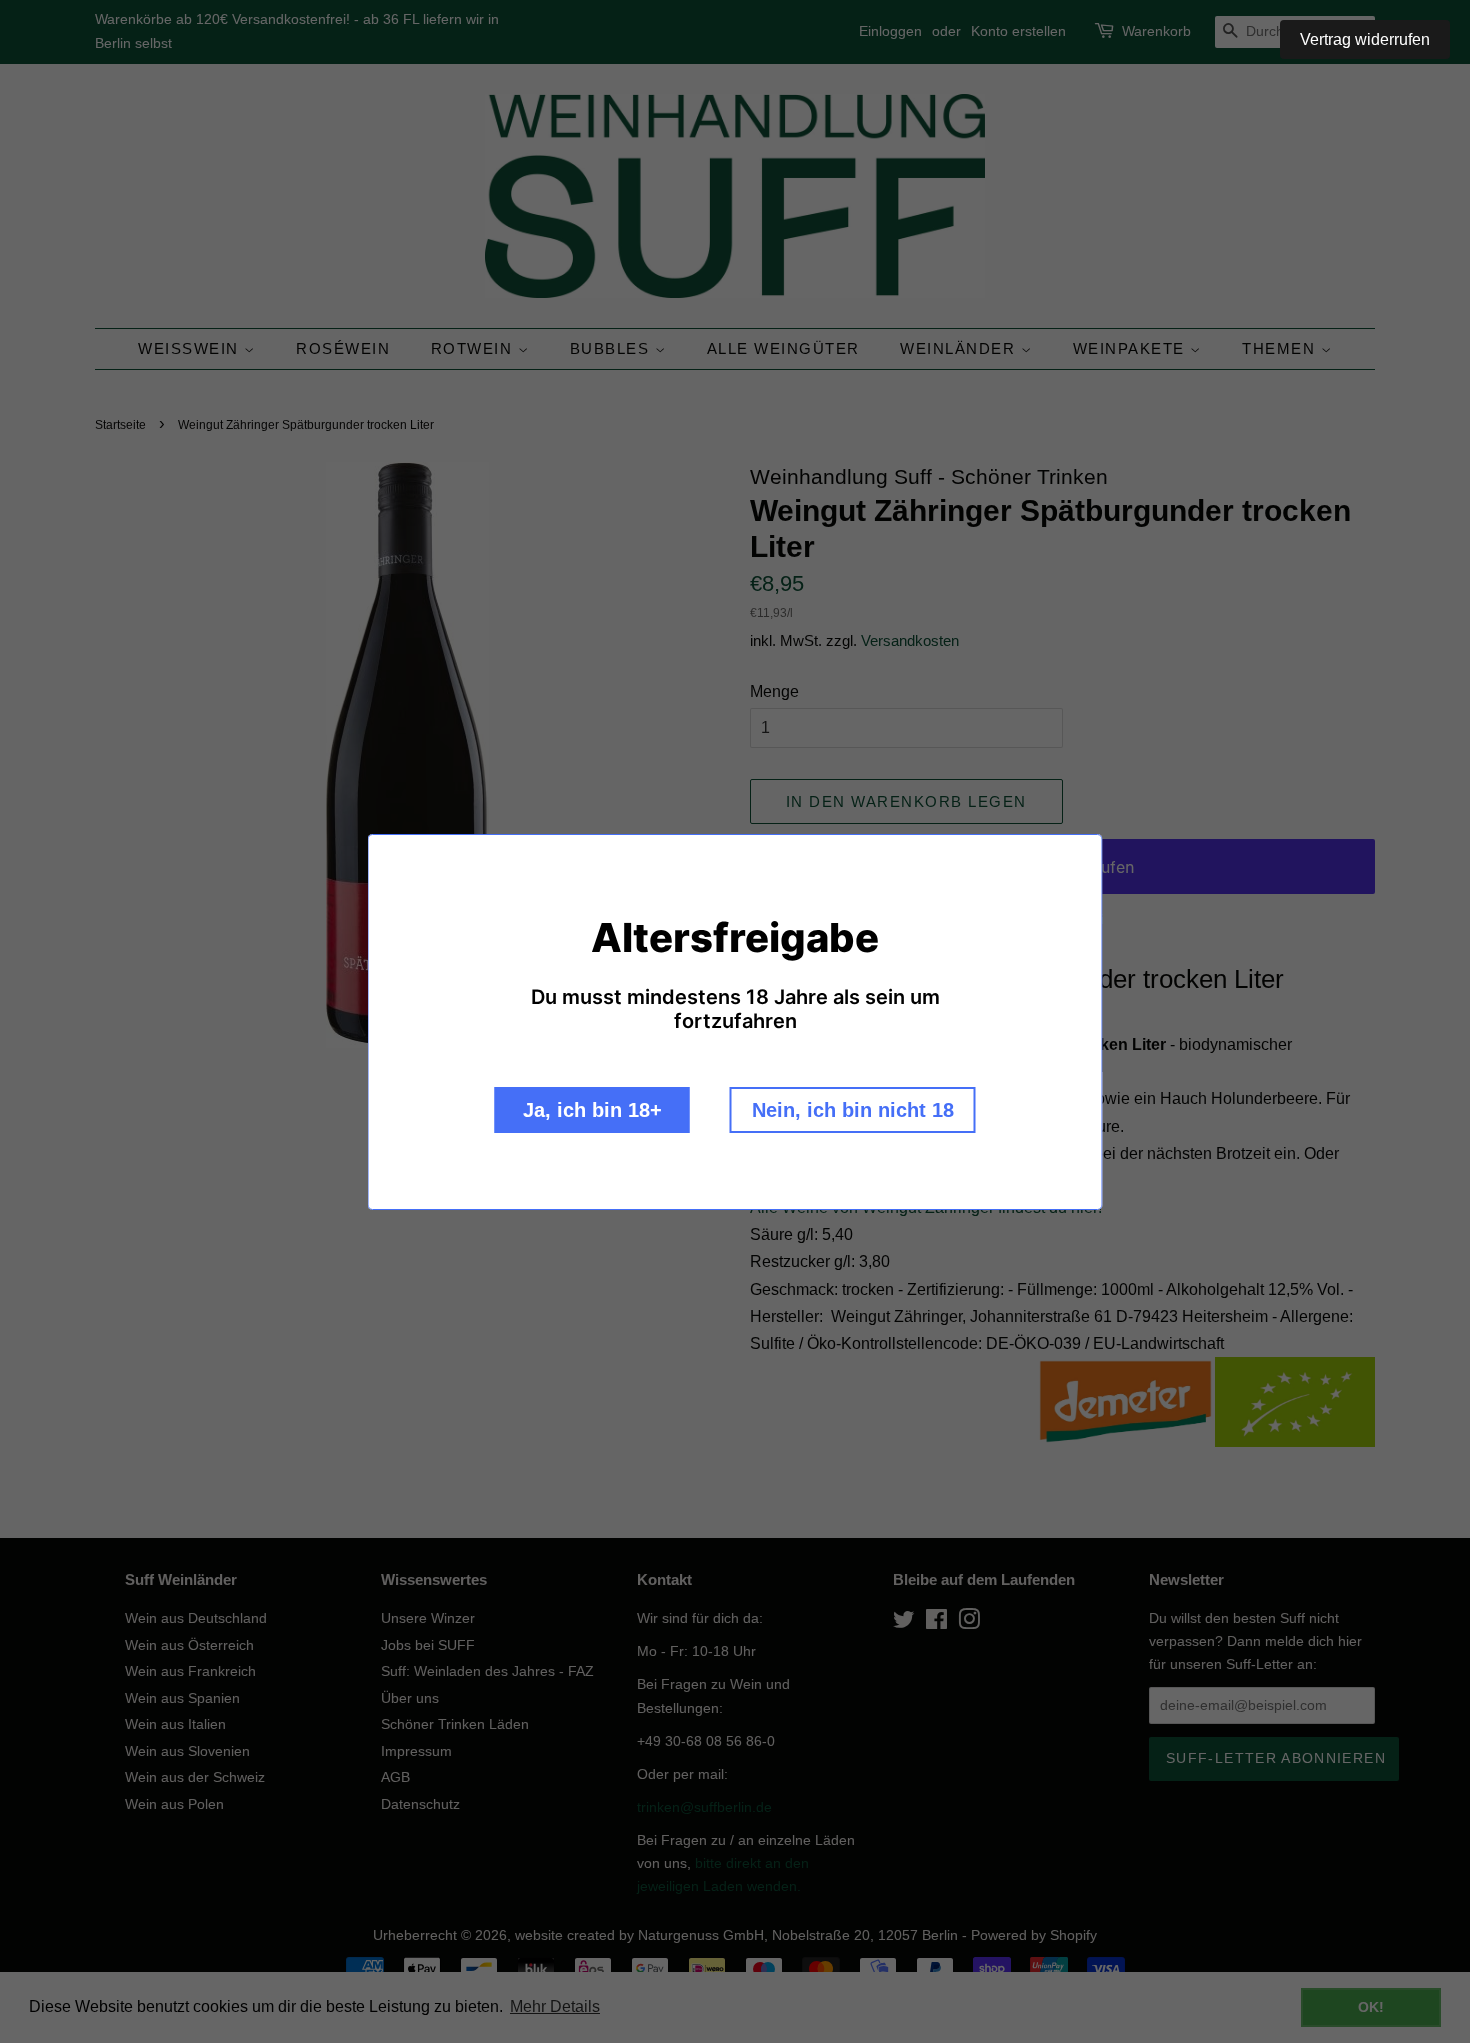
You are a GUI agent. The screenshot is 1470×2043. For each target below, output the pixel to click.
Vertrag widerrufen (1365, 39)
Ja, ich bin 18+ (592, 1110)
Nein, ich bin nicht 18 (853, 1110)
